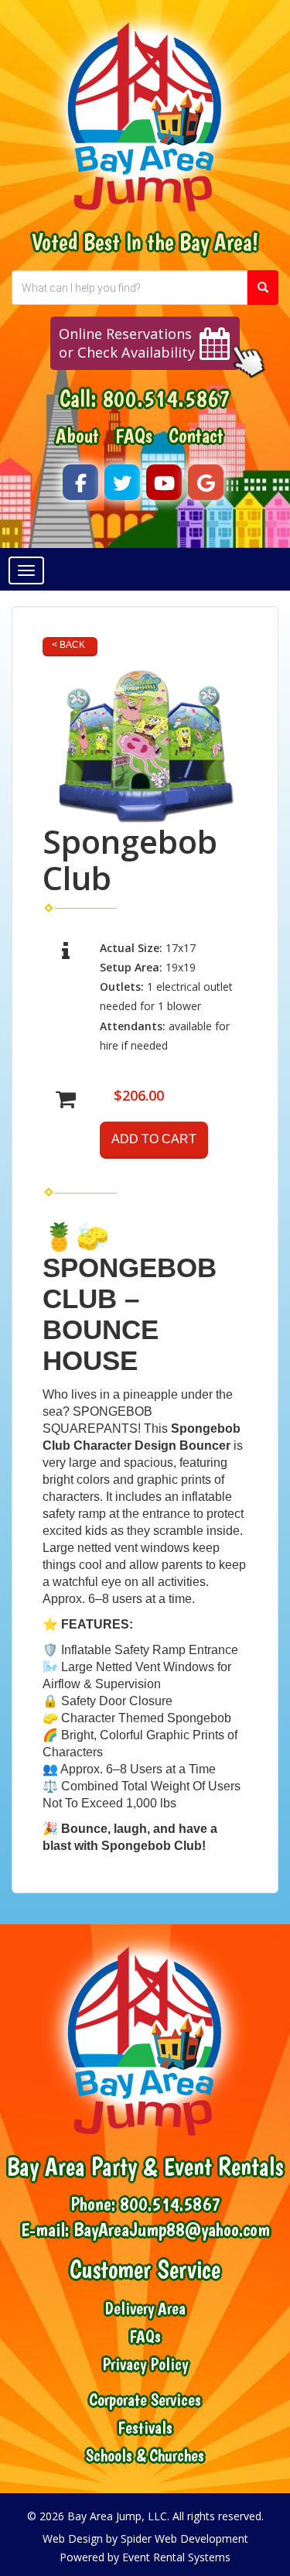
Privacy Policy (145, 2364)
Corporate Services (145, 2400)
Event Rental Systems (176, 2557)
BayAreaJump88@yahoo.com (172, 2229)
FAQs (134, 436)
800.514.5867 (166, 398)
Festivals (145, 2428)
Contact (196, 436)
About (77, 436)
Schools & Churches (145, 2456)
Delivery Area (145, 2309)
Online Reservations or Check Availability (127, 343)
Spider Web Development (184, 2538)
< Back (68, 645)
